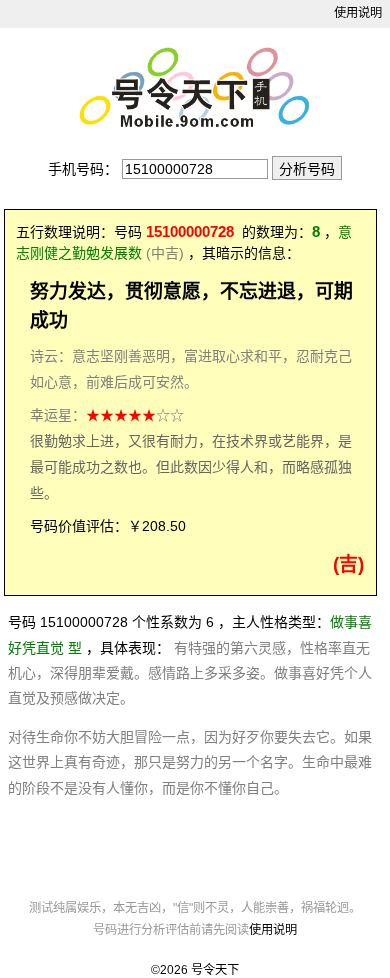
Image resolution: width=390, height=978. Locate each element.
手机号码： (83, 169)
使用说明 (358, 13)
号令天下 (215, 970)
